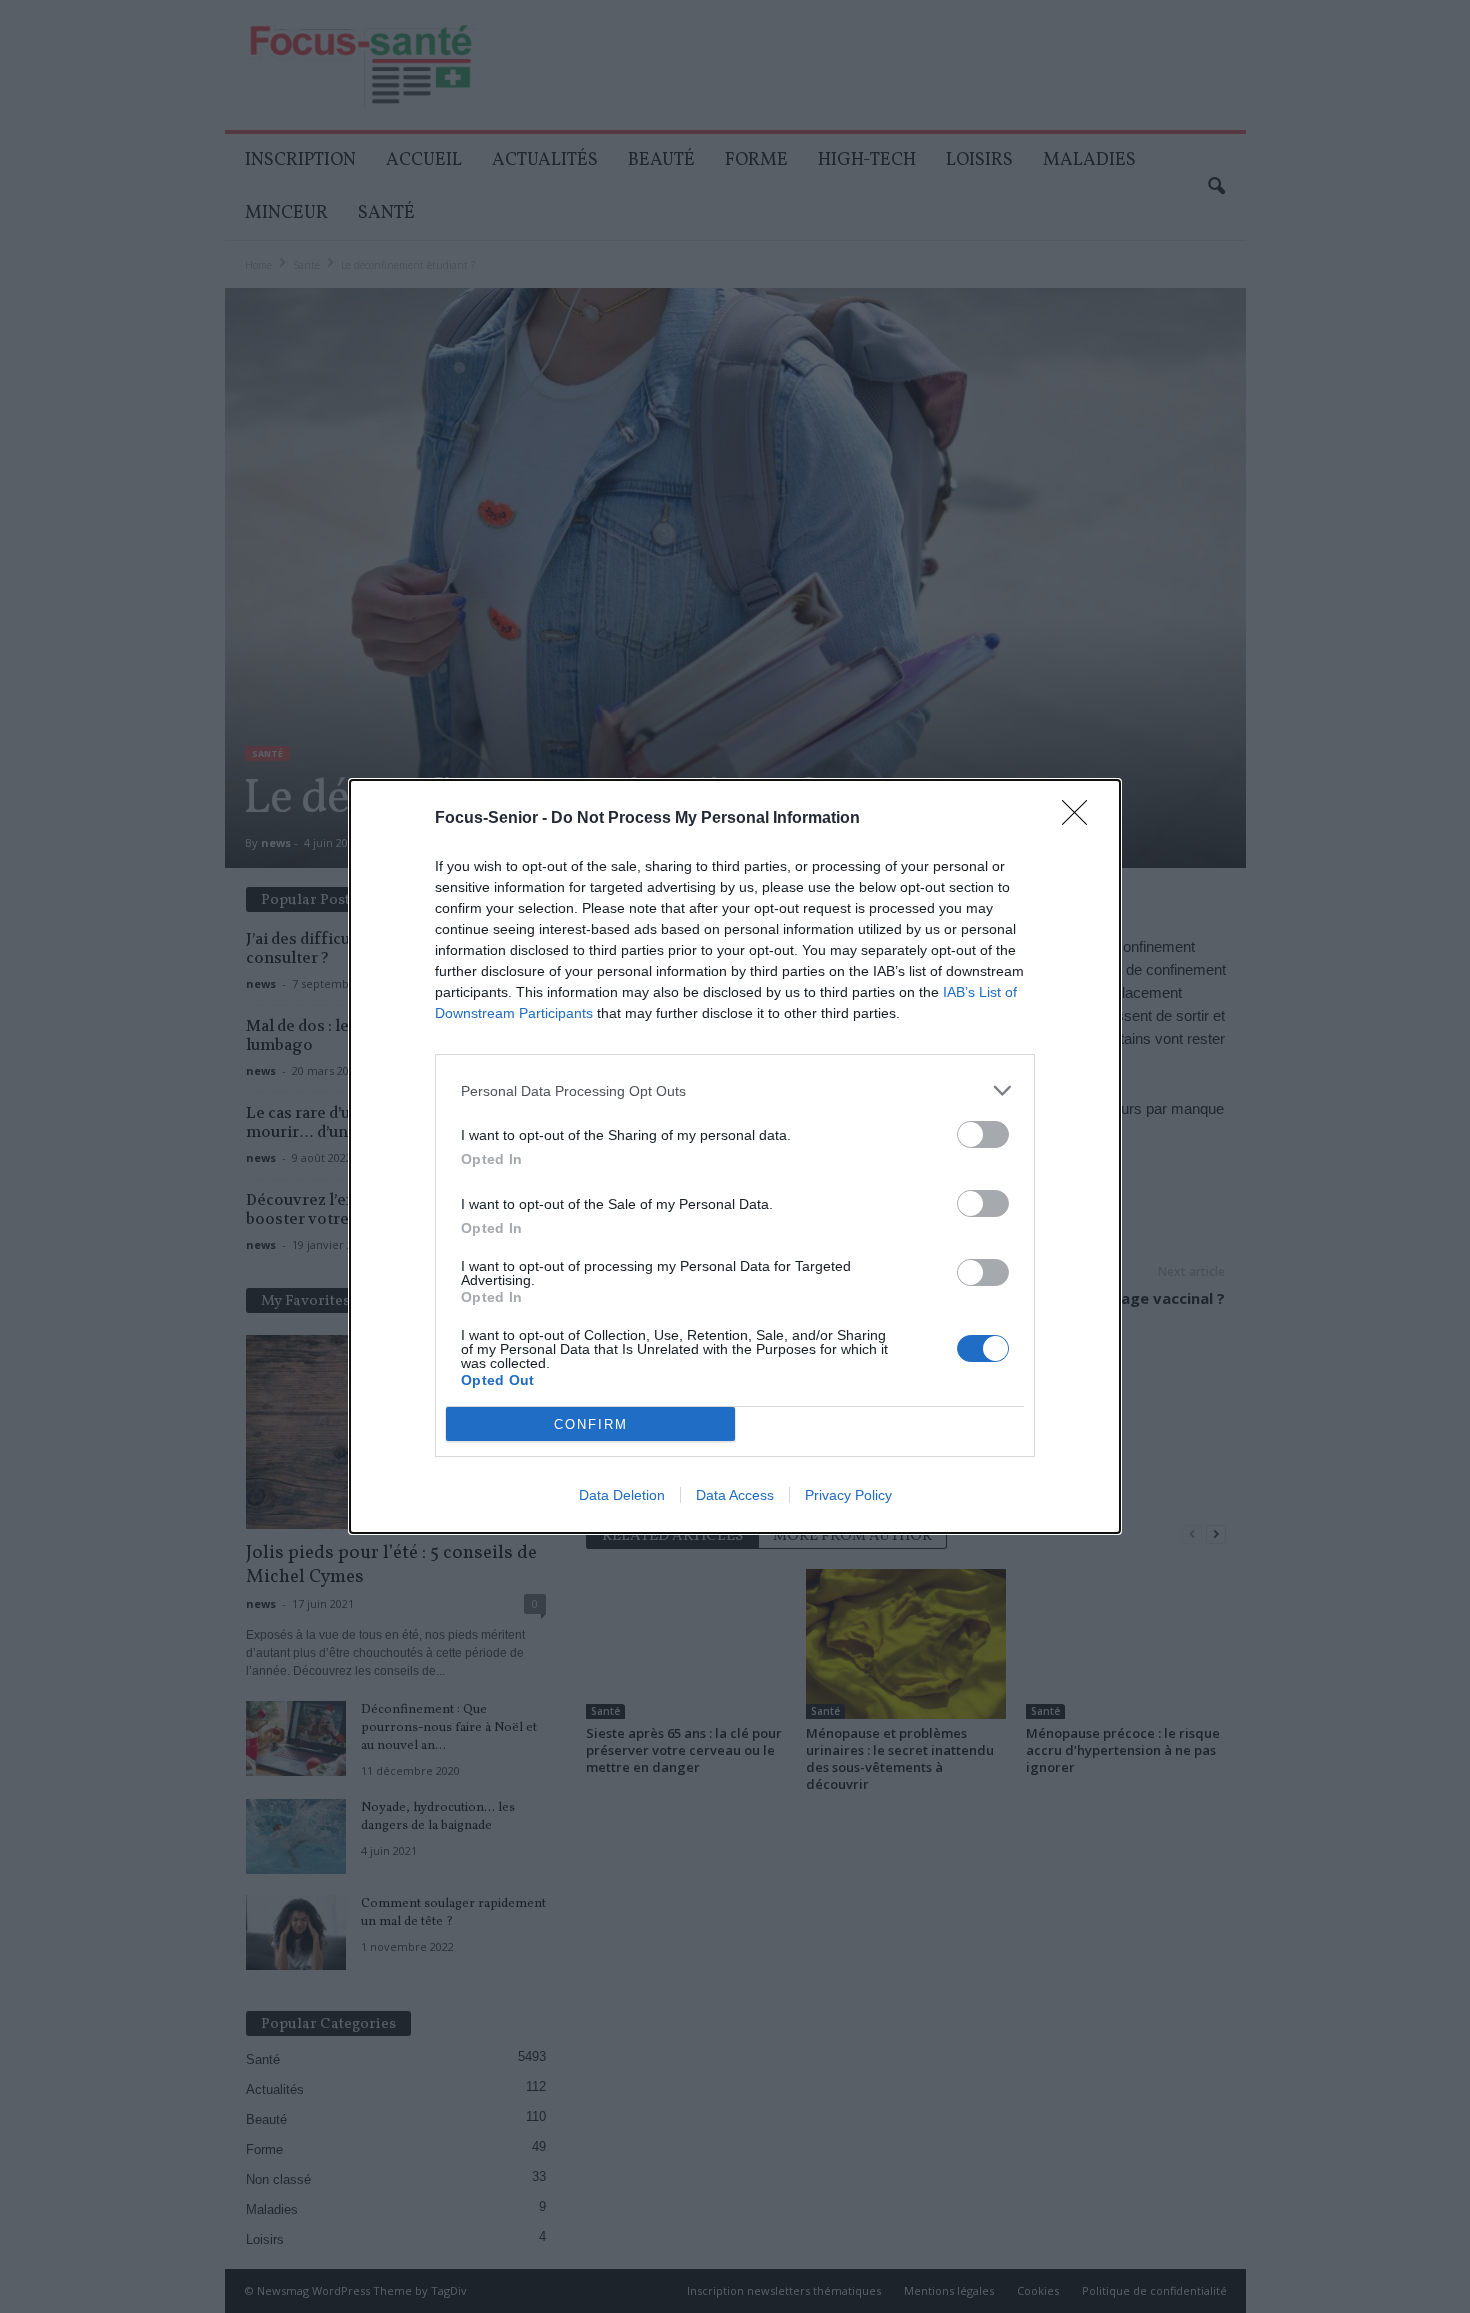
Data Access (735, 1495)
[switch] (983, 1134)
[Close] (1081, 819)
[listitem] (735, 1090)
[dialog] (735, 1156)
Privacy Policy (848, 1495)
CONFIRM (591, 1424)
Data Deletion (622, 1495)
